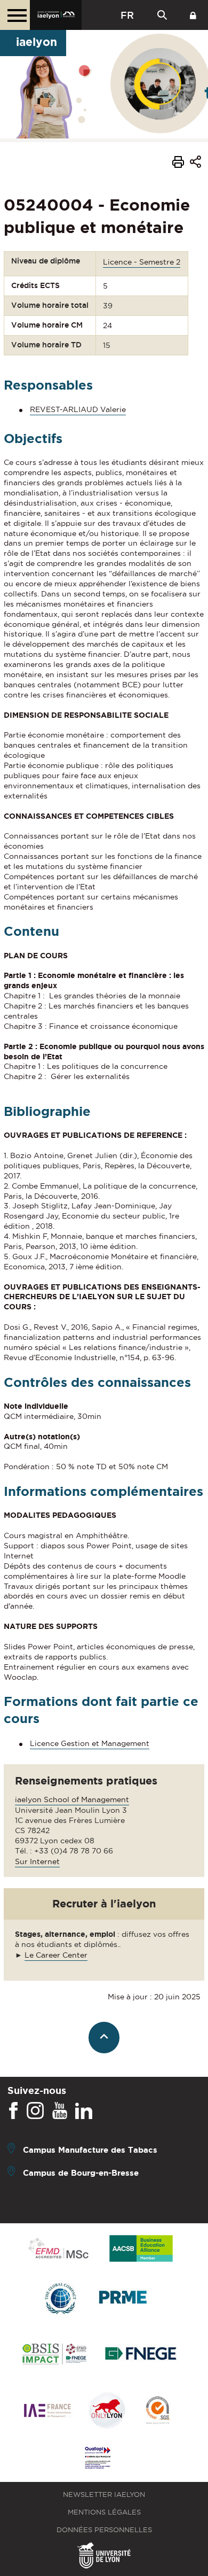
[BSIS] (54, 2355)
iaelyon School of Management (72, 1799)
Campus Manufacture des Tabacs (90, 2150)
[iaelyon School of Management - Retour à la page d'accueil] (56, 15)
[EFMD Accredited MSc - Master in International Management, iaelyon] (58, 2249)
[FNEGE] (141, 2355)
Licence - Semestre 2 (142, 262)
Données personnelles (104, 2530)
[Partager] (195, 164)
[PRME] (124, 2299)
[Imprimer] (178, 164)
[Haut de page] (104, 2038)
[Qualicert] (157, 2411)
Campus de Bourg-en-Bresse (81, 2173)
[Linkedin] (84, 2111)
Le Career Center (56, 1955)
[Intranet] (193, 15)
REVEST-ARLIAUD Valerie (78, 409)
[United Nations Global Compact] (60, 2299)
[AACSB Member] (141, 2249)
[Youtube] (60, 2111)
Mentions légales (104, 2512)
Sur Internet (37, 1861)
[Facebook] (13, 2111)
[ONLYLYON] (107, 2411)
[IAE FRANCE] (47, 2411)
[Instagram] (35, 2111)
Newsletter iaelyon (104, 2494)
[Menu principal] (15, 15)
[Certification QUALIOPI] (98, 2458)
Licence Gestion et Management (90, 1743)
